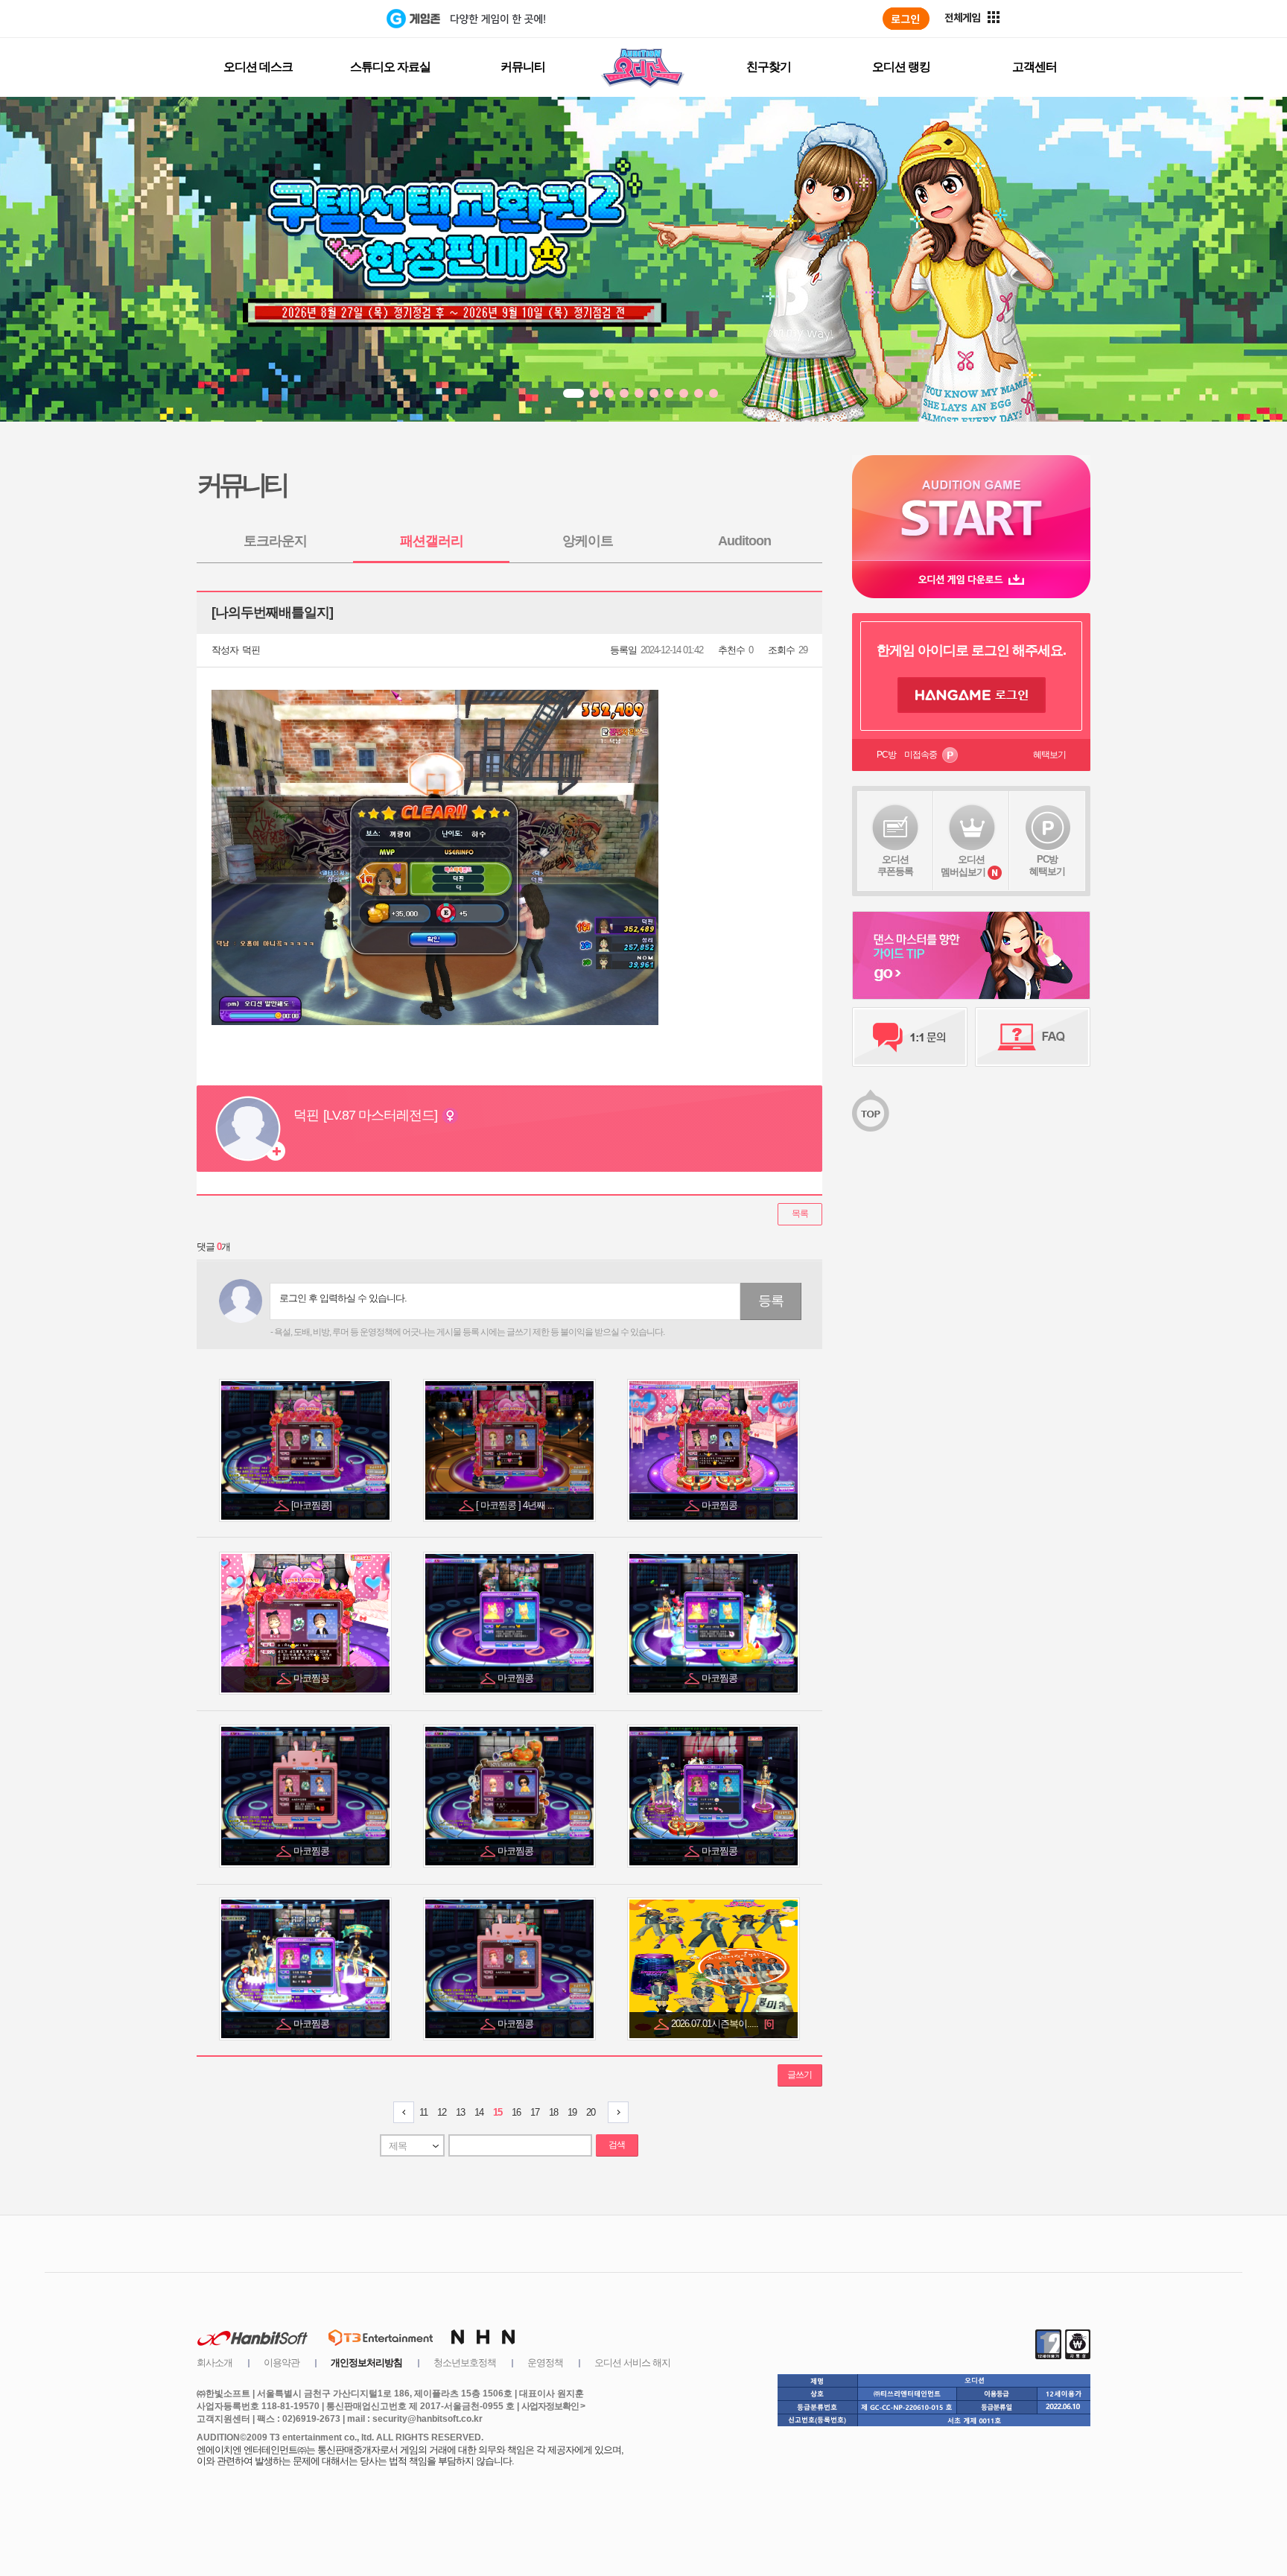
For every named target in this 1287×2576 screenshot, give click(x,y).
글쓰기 (800, 2075)
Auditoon (744, 541)
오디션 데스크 (258, 67)
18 (553, 2112)
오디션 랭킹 (901, 67)
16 (516, 2112)
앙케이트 (588, 541)
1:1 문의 (910, 1037)
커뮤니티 (523, 67)
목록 (800, 1214)
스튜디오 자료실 (390, 67)
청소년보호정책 (465, 2363)
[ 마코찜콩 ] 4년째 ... (516, 1505)
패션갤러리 (432, 541)
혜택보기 (1049, 755)
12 (442, 2112)
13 (460, 2112)
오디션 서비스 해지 (632, 2363)
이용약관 (282, 2363)
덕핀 (251, 650)
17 (535, 2112)
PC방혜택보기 (1047, 865)
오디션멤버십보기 (963, 866)
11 (423, 2112)
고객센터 (1035, 67)
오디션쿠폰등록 (895, 865)
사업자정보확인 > (553, 2406)
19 (572, 2112)
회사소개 (214, 2363)
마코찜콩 (721, 1505)
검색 (617, 2145)
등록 (771, 1301)
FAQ (1033, 1037)
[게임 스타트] (971, 508)
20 (591, 2112)
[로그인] (906, 19)
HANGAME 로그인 (972, 695)
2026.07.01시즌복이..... (722, 2024)
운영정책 (545, 2363)
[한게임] (325, 19)
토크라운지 (275, 541)
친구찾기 (769, 67)
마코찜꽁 (312, 1678)
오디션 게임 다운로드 (971, 579)
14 (479, 2112)
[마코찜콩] (312, 1505)
